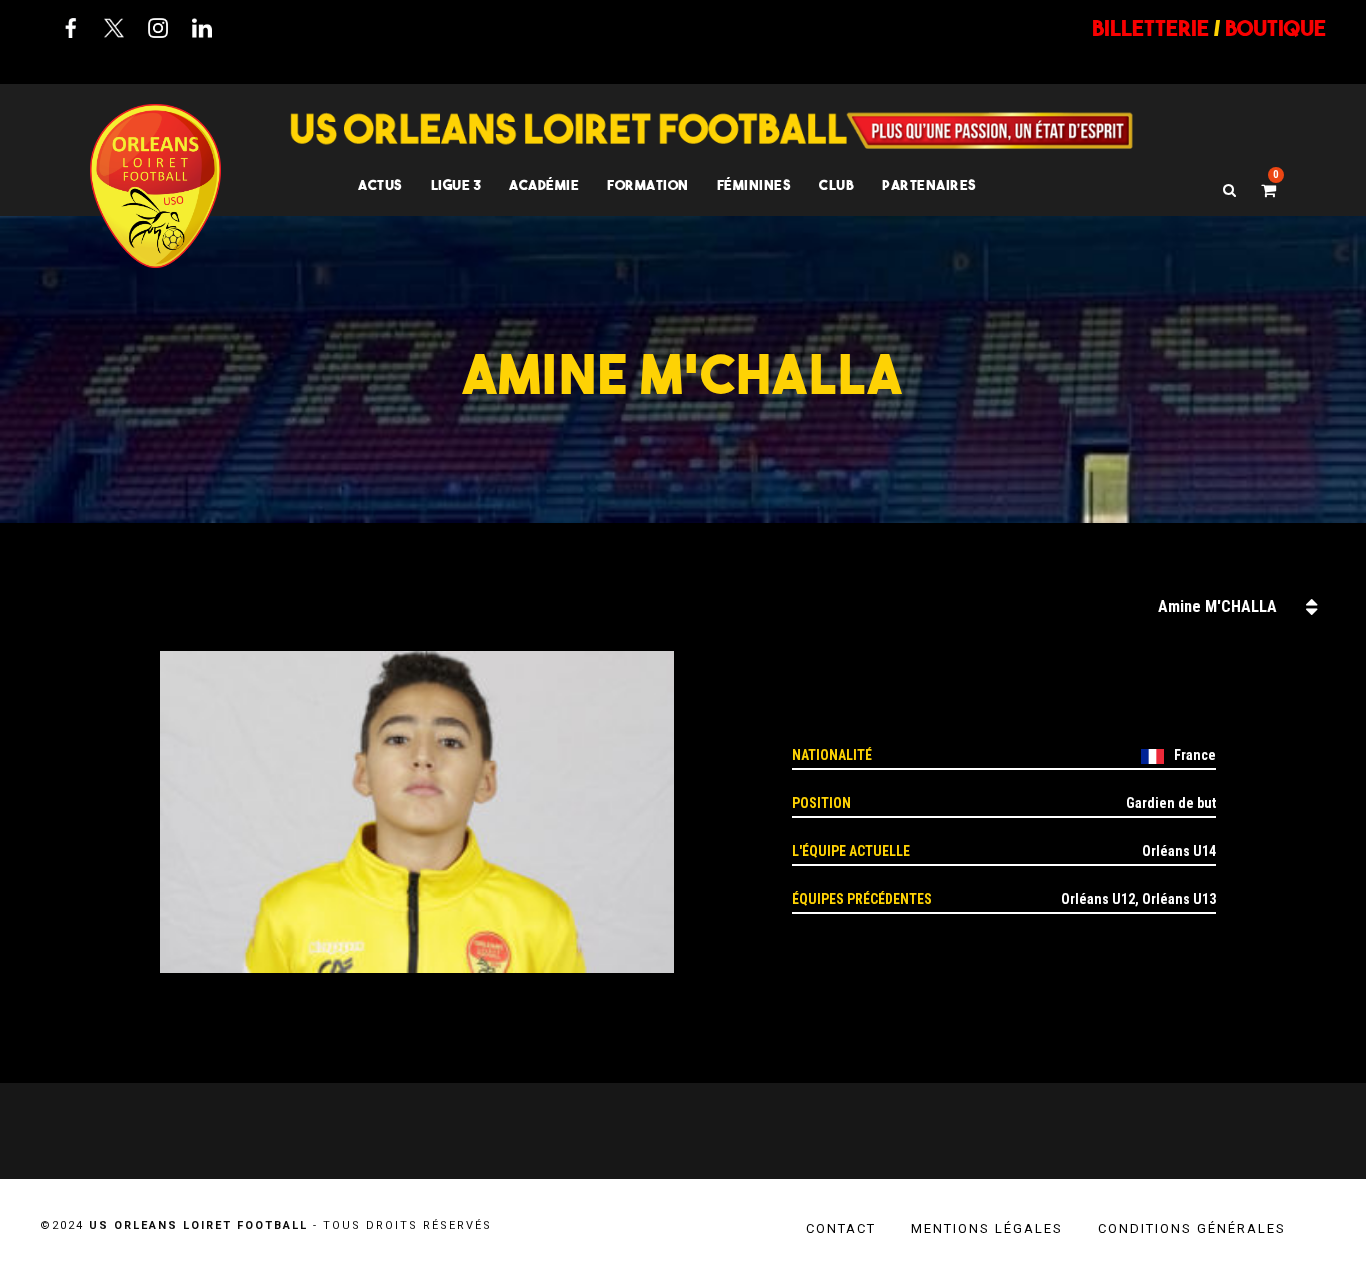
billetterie (1150, 28)
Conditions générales (1192, 1228)
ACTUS (380, 185)
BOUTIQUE (1275, 28)
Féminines (754, 185)
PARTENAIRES (929, 185)
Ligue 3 (456, 185)
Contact (841, 1228)
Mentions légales (987, 1228)
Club (836, 185)
